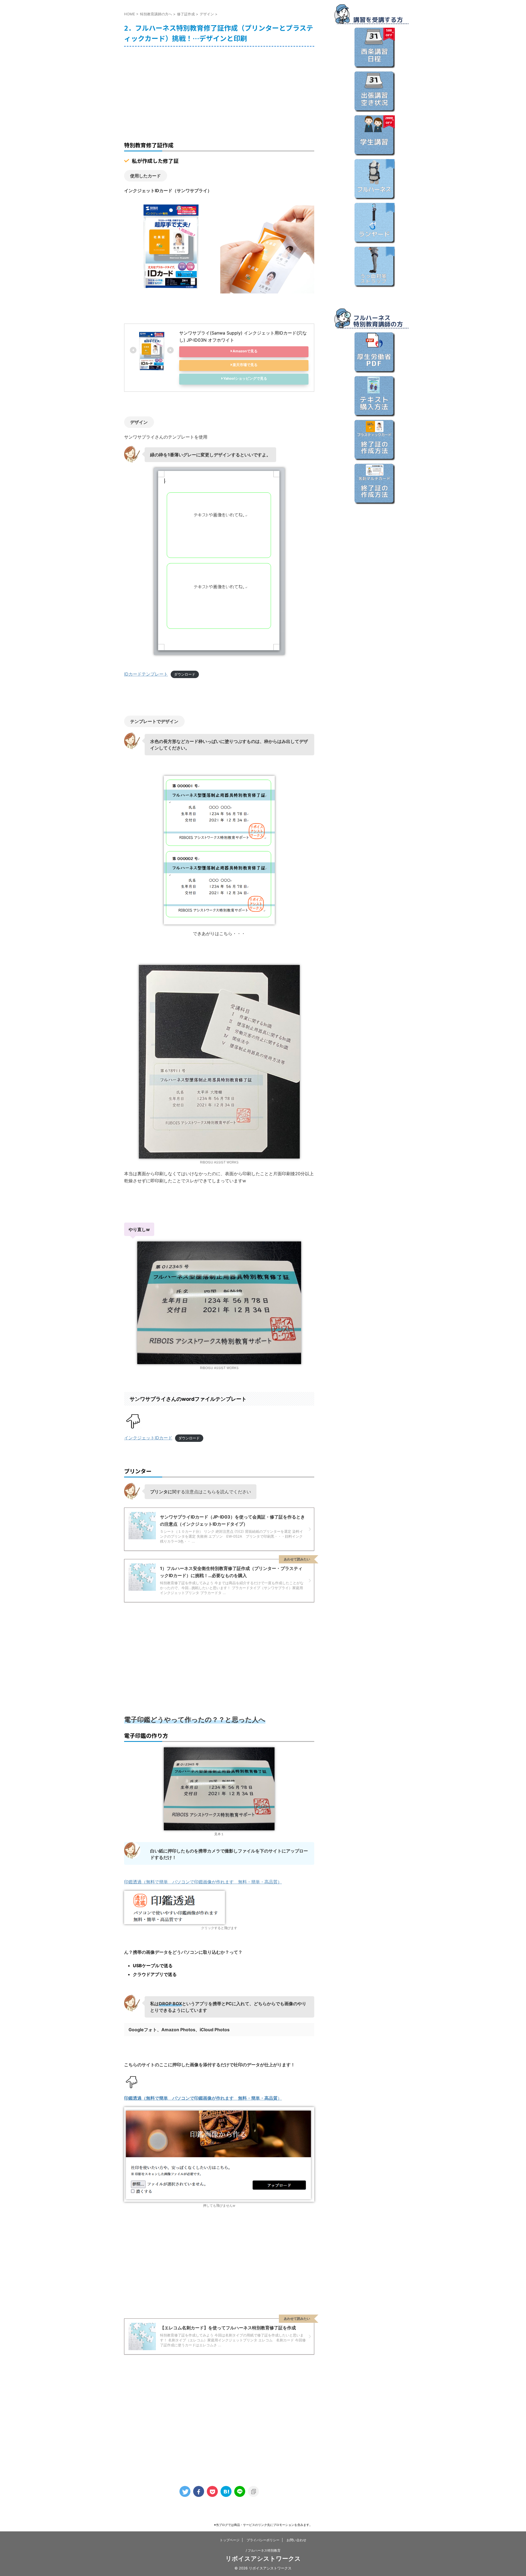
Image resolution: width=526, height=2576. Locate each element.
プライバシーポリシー (263, 2540)
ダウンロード (185, 674)
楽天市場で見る (245, 365)
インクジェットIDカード (148, 1438)
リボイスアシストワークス (263, 2558)
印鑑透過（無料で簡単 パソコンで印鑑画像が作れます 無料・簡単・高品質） (203, 1882)
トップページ (230, 2540)
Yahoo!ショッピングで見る (245, 378)
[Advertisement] (219, 90)
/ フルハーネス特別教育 (263, 2550)
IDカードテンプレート (146, 674)
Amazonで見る (245, 351)
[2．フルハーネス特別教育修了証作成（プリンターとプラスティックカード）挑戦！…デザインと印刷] (226, 2491)
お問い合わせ (296, 2540)
